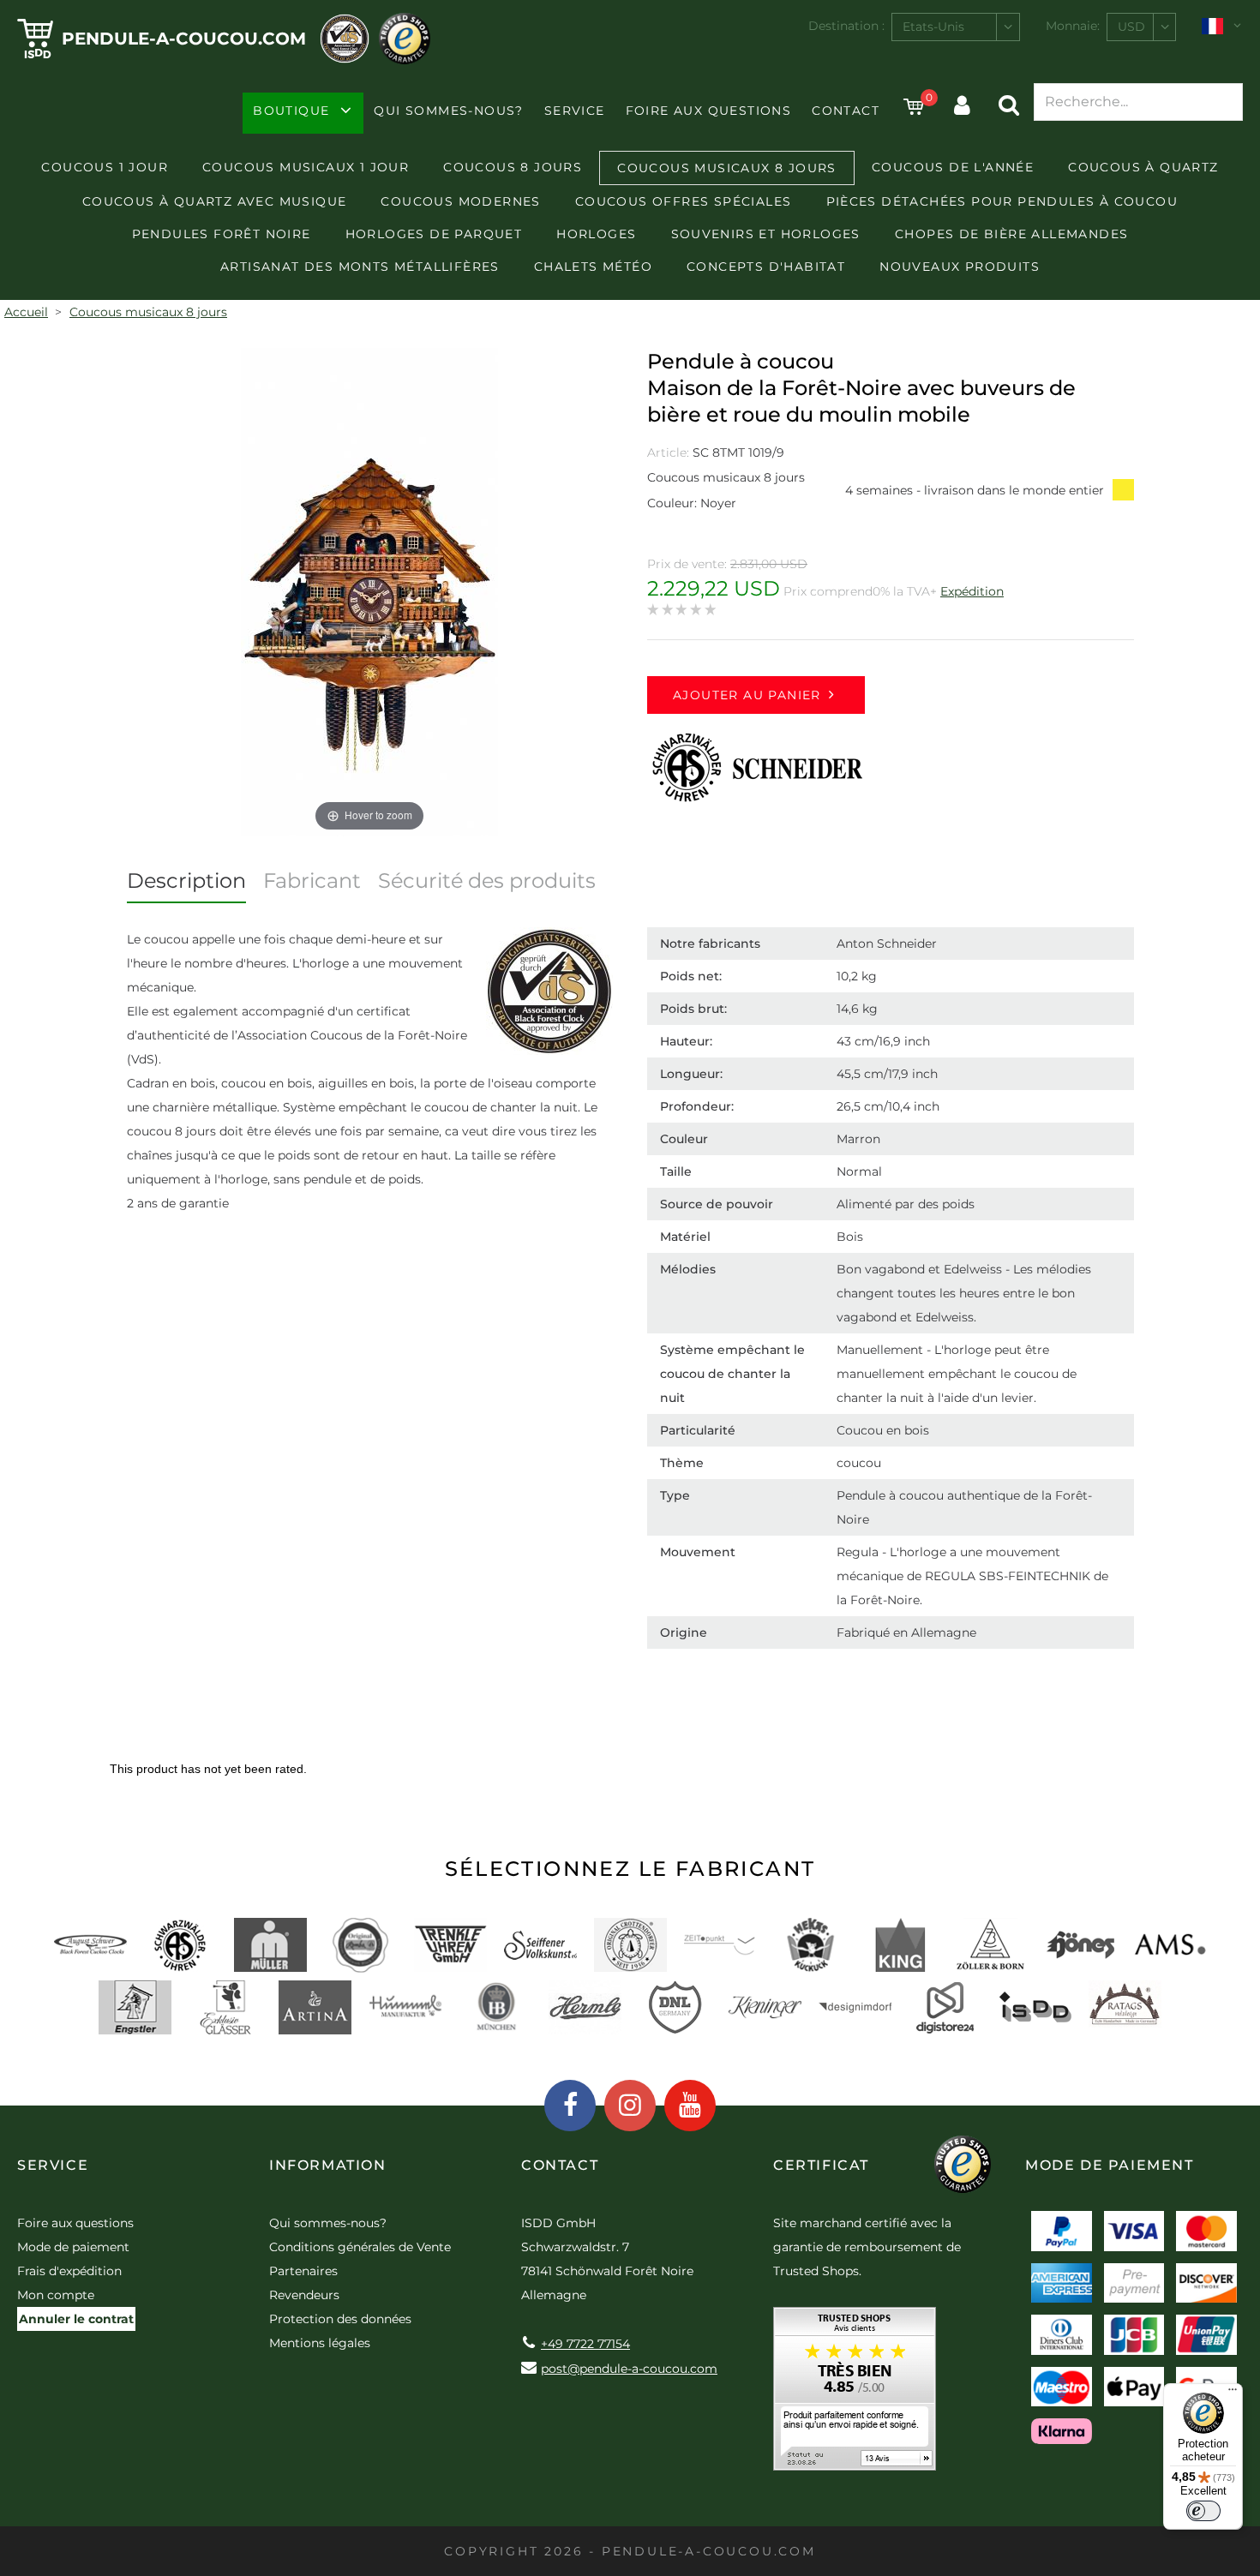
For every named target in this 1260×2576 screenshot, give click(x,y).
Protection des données (340, 2319)
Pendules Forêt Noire (222, 234)
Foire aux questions (709, 111)
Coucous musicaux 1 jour (306, 167)
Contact (846, 111)
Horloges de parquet (434, 234)
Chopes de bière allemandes (1011, 234)
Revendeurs (304, 2295)
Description (186, 881)
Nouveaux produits (960, 267)
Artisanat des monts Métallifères (360, 267)
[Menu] (1233, 2393)
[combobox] (956, 27)
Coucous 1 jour (105, 167)
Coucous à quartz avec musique (215, 201)
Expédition (972, 591)
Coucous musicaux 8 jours (727, 168)
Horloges (596, 234)
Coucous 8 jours (513, 167)
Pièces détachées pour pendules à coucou (1002, 201)
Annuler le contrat (76, 2319)
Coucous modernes (460, 201)
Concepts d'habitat (766, 267)
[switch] (1203, 2511)
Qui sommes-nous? (448, 111)
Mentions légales (320, 2343)
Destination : (846, 26)
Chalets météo (593, 267)
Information (328, 2165)
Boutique (291, 111)
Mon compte (56, 2295)
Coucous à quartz (1143, 167)
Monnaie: (1073, 26)
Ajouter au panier (747, 695)
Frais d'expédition (69, 2271)
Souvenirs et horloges (766, 234)
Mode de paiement (73, 2247)
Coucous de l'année (953, 167)
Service (575, 111)
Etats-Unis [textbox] (933, 27)
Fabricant (312, 881)
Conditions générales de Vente (360, 2247)
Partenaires (303, 2271)
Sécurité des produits (487, 881)
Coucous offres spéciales (684, 201)
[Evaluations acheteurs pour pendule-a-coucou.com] (855, 2395)
